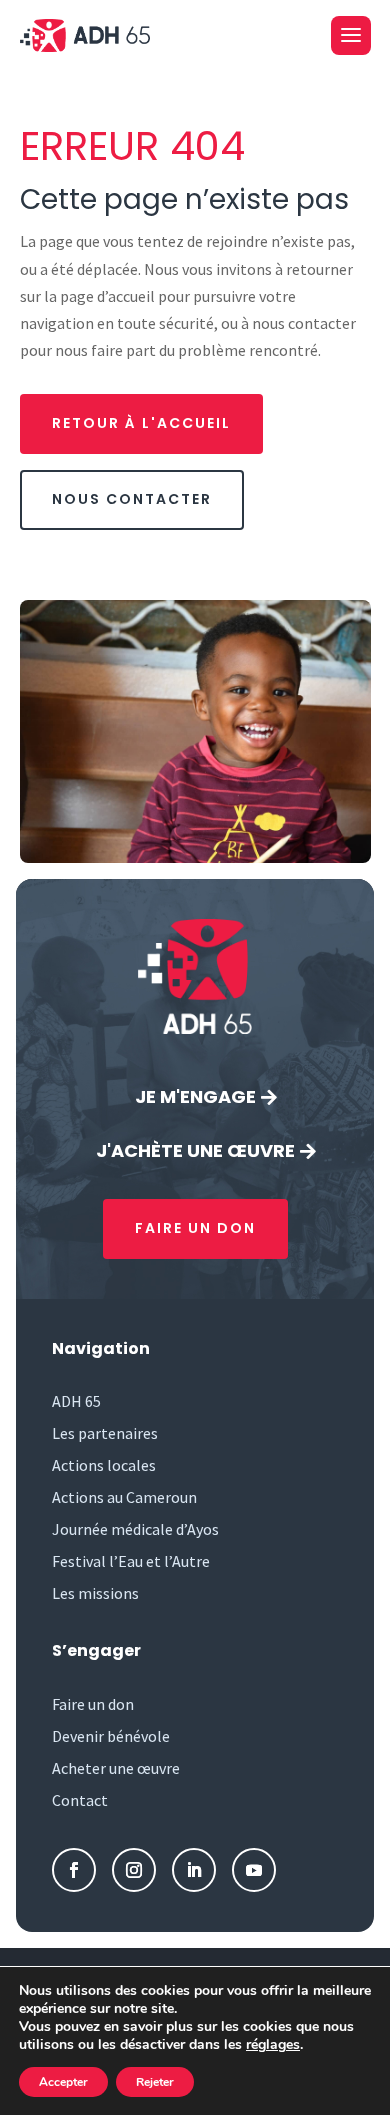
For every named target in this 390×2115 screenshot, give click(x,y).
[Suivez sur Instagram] (134, 1870)
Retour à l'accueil (141, 423)
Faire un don (195, 1228)
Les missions (95, 1593)
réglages (273, 2045)
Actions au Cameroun (124, 1497)
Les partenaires (105, 1433)
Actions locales (104, 1465)
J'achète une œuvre (195, 1150)
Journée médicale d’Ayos (135, 1529)
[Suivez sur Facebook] (74, 1870)
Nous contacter (132, 499)
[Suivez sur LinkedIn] (194, 1870)
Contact (80, 1800)
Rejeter (155, 2082)
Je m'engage (195, 1096)
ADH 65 (76, 1401)
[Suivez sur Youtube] (254, 1870)
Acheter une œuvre (116, 1768)
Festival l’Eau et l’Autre (131, 1561)
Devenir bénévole (111, 1736)
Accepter (63, 2082)
